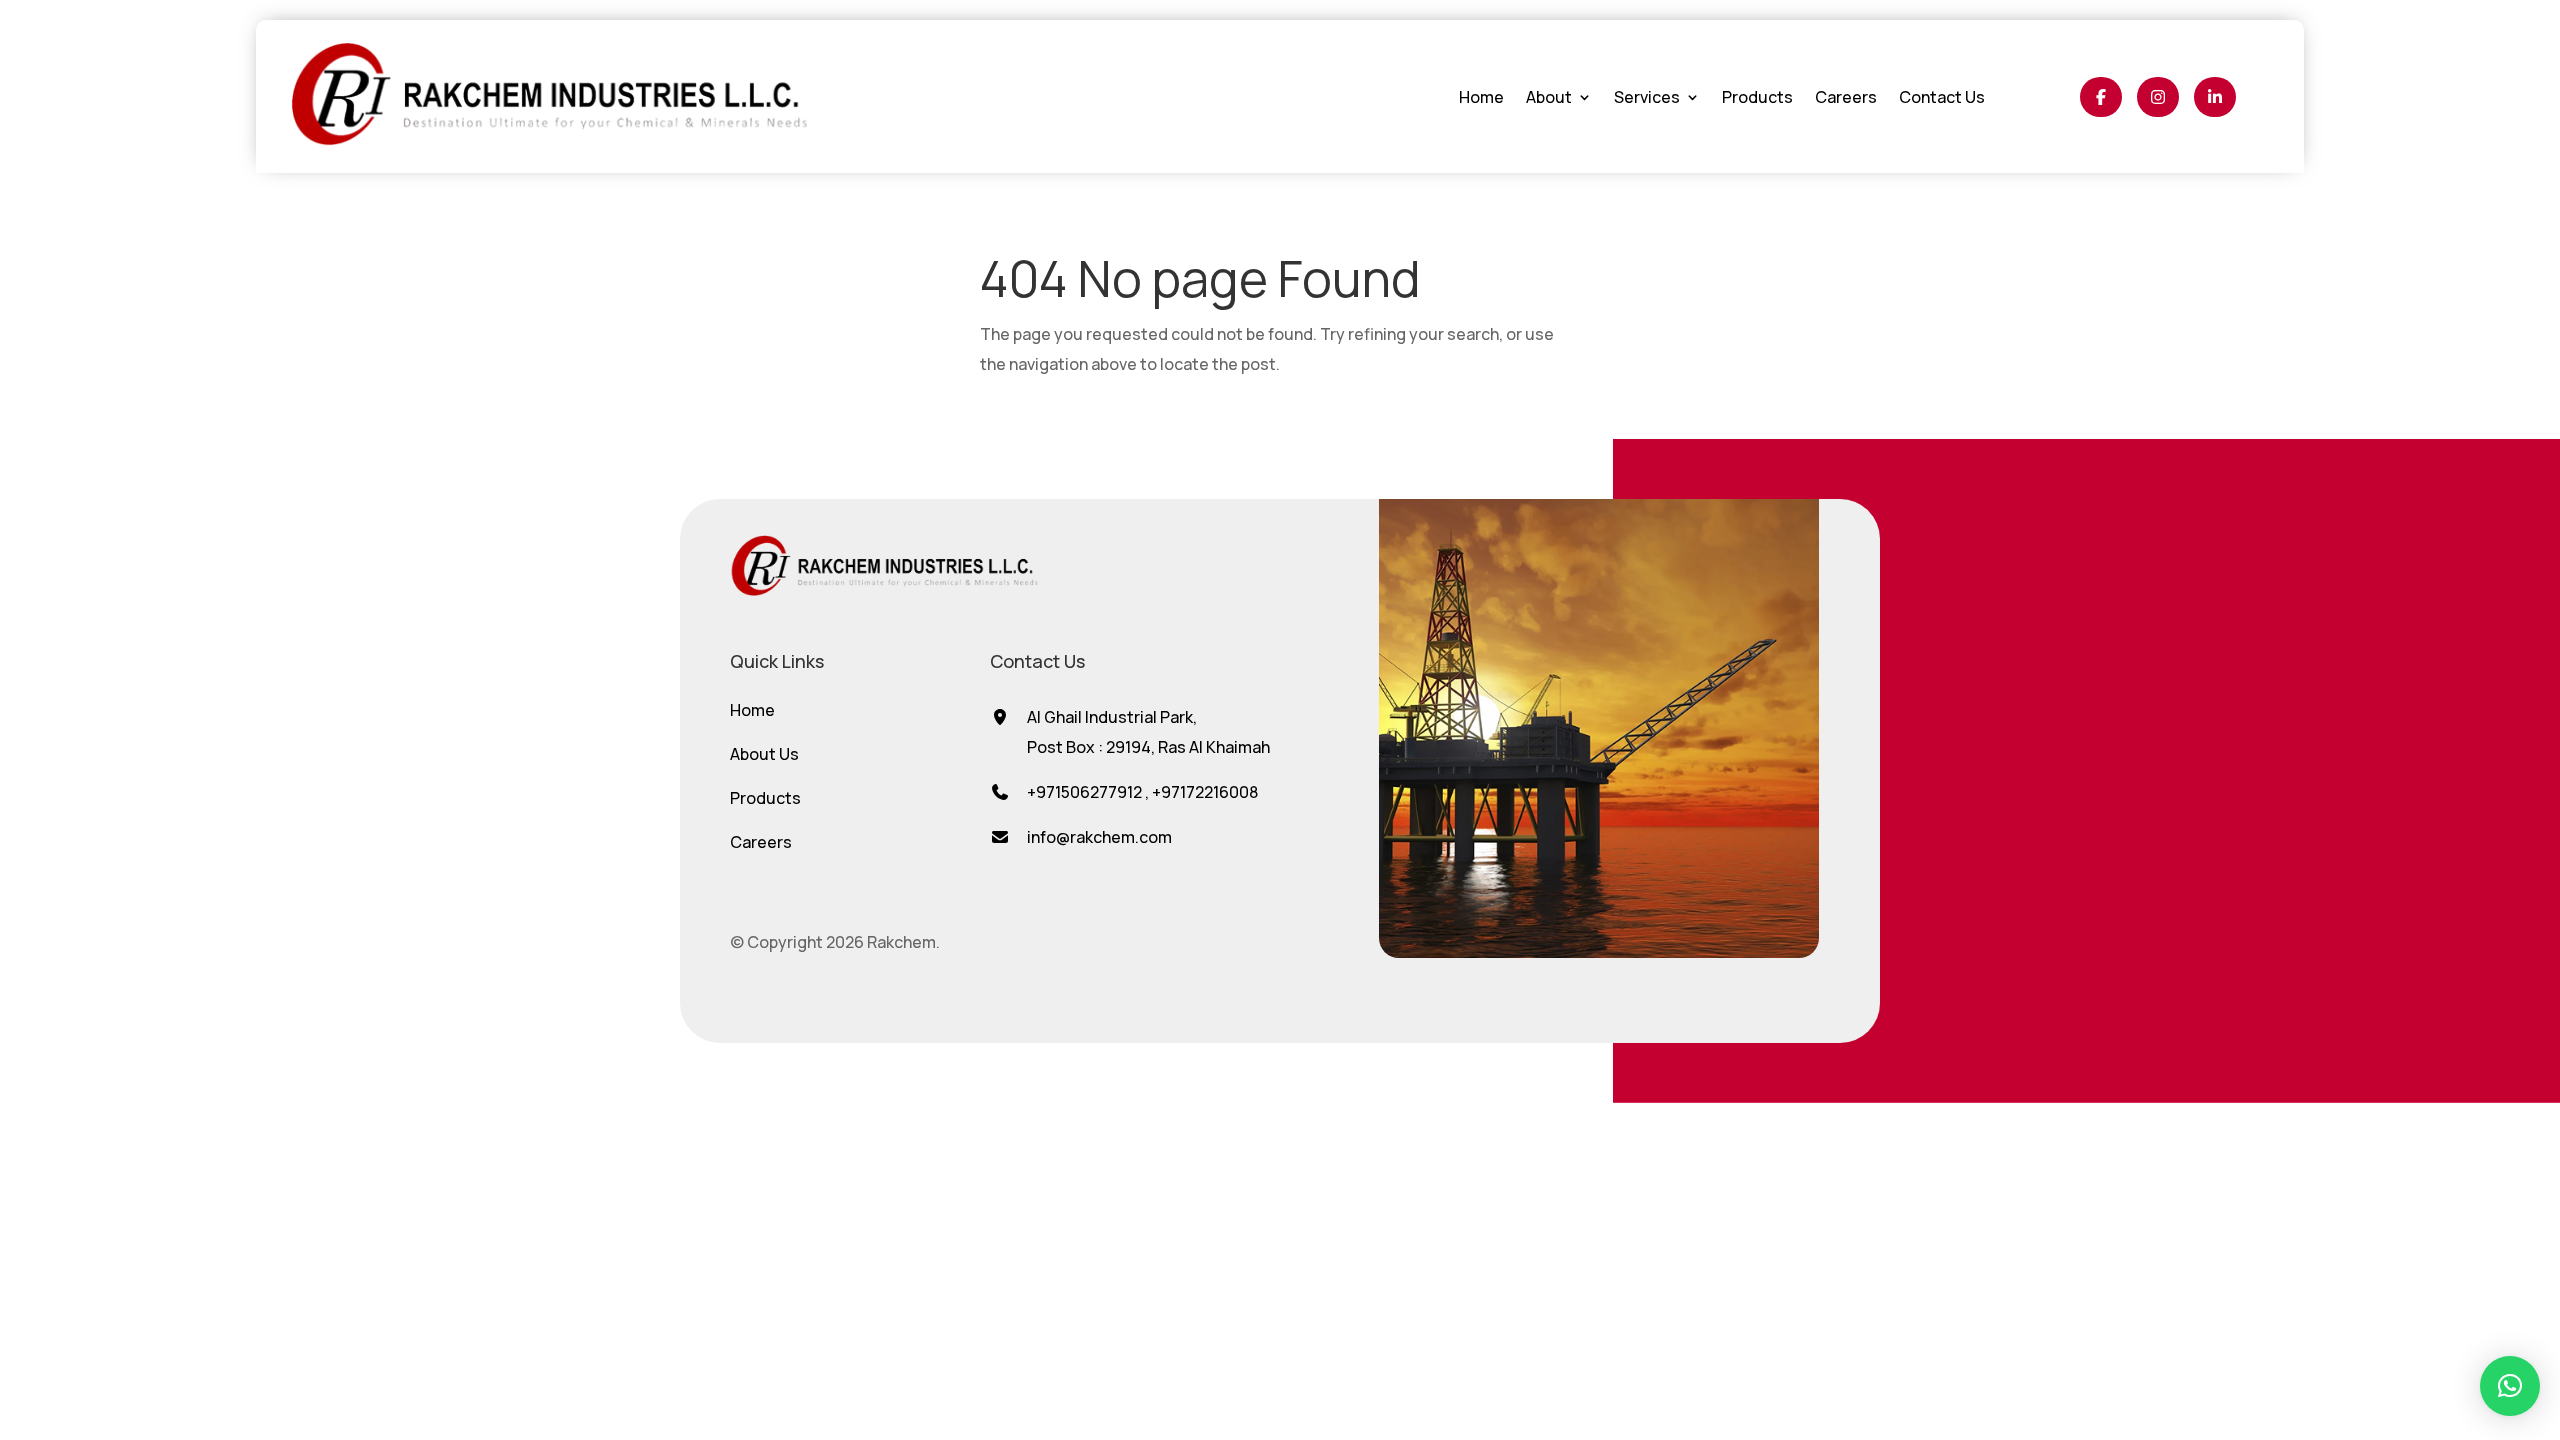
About (1549, 97)
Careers (1846, 97)
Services (1647, 97)
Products (1757, 97)
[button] (2510, 1386)
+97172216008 (1205, 792)
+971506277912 (1084, 792)
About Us (764, 754)
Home (1481, 97)
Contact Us (1942, 97)
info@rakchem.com (1099, 837)
